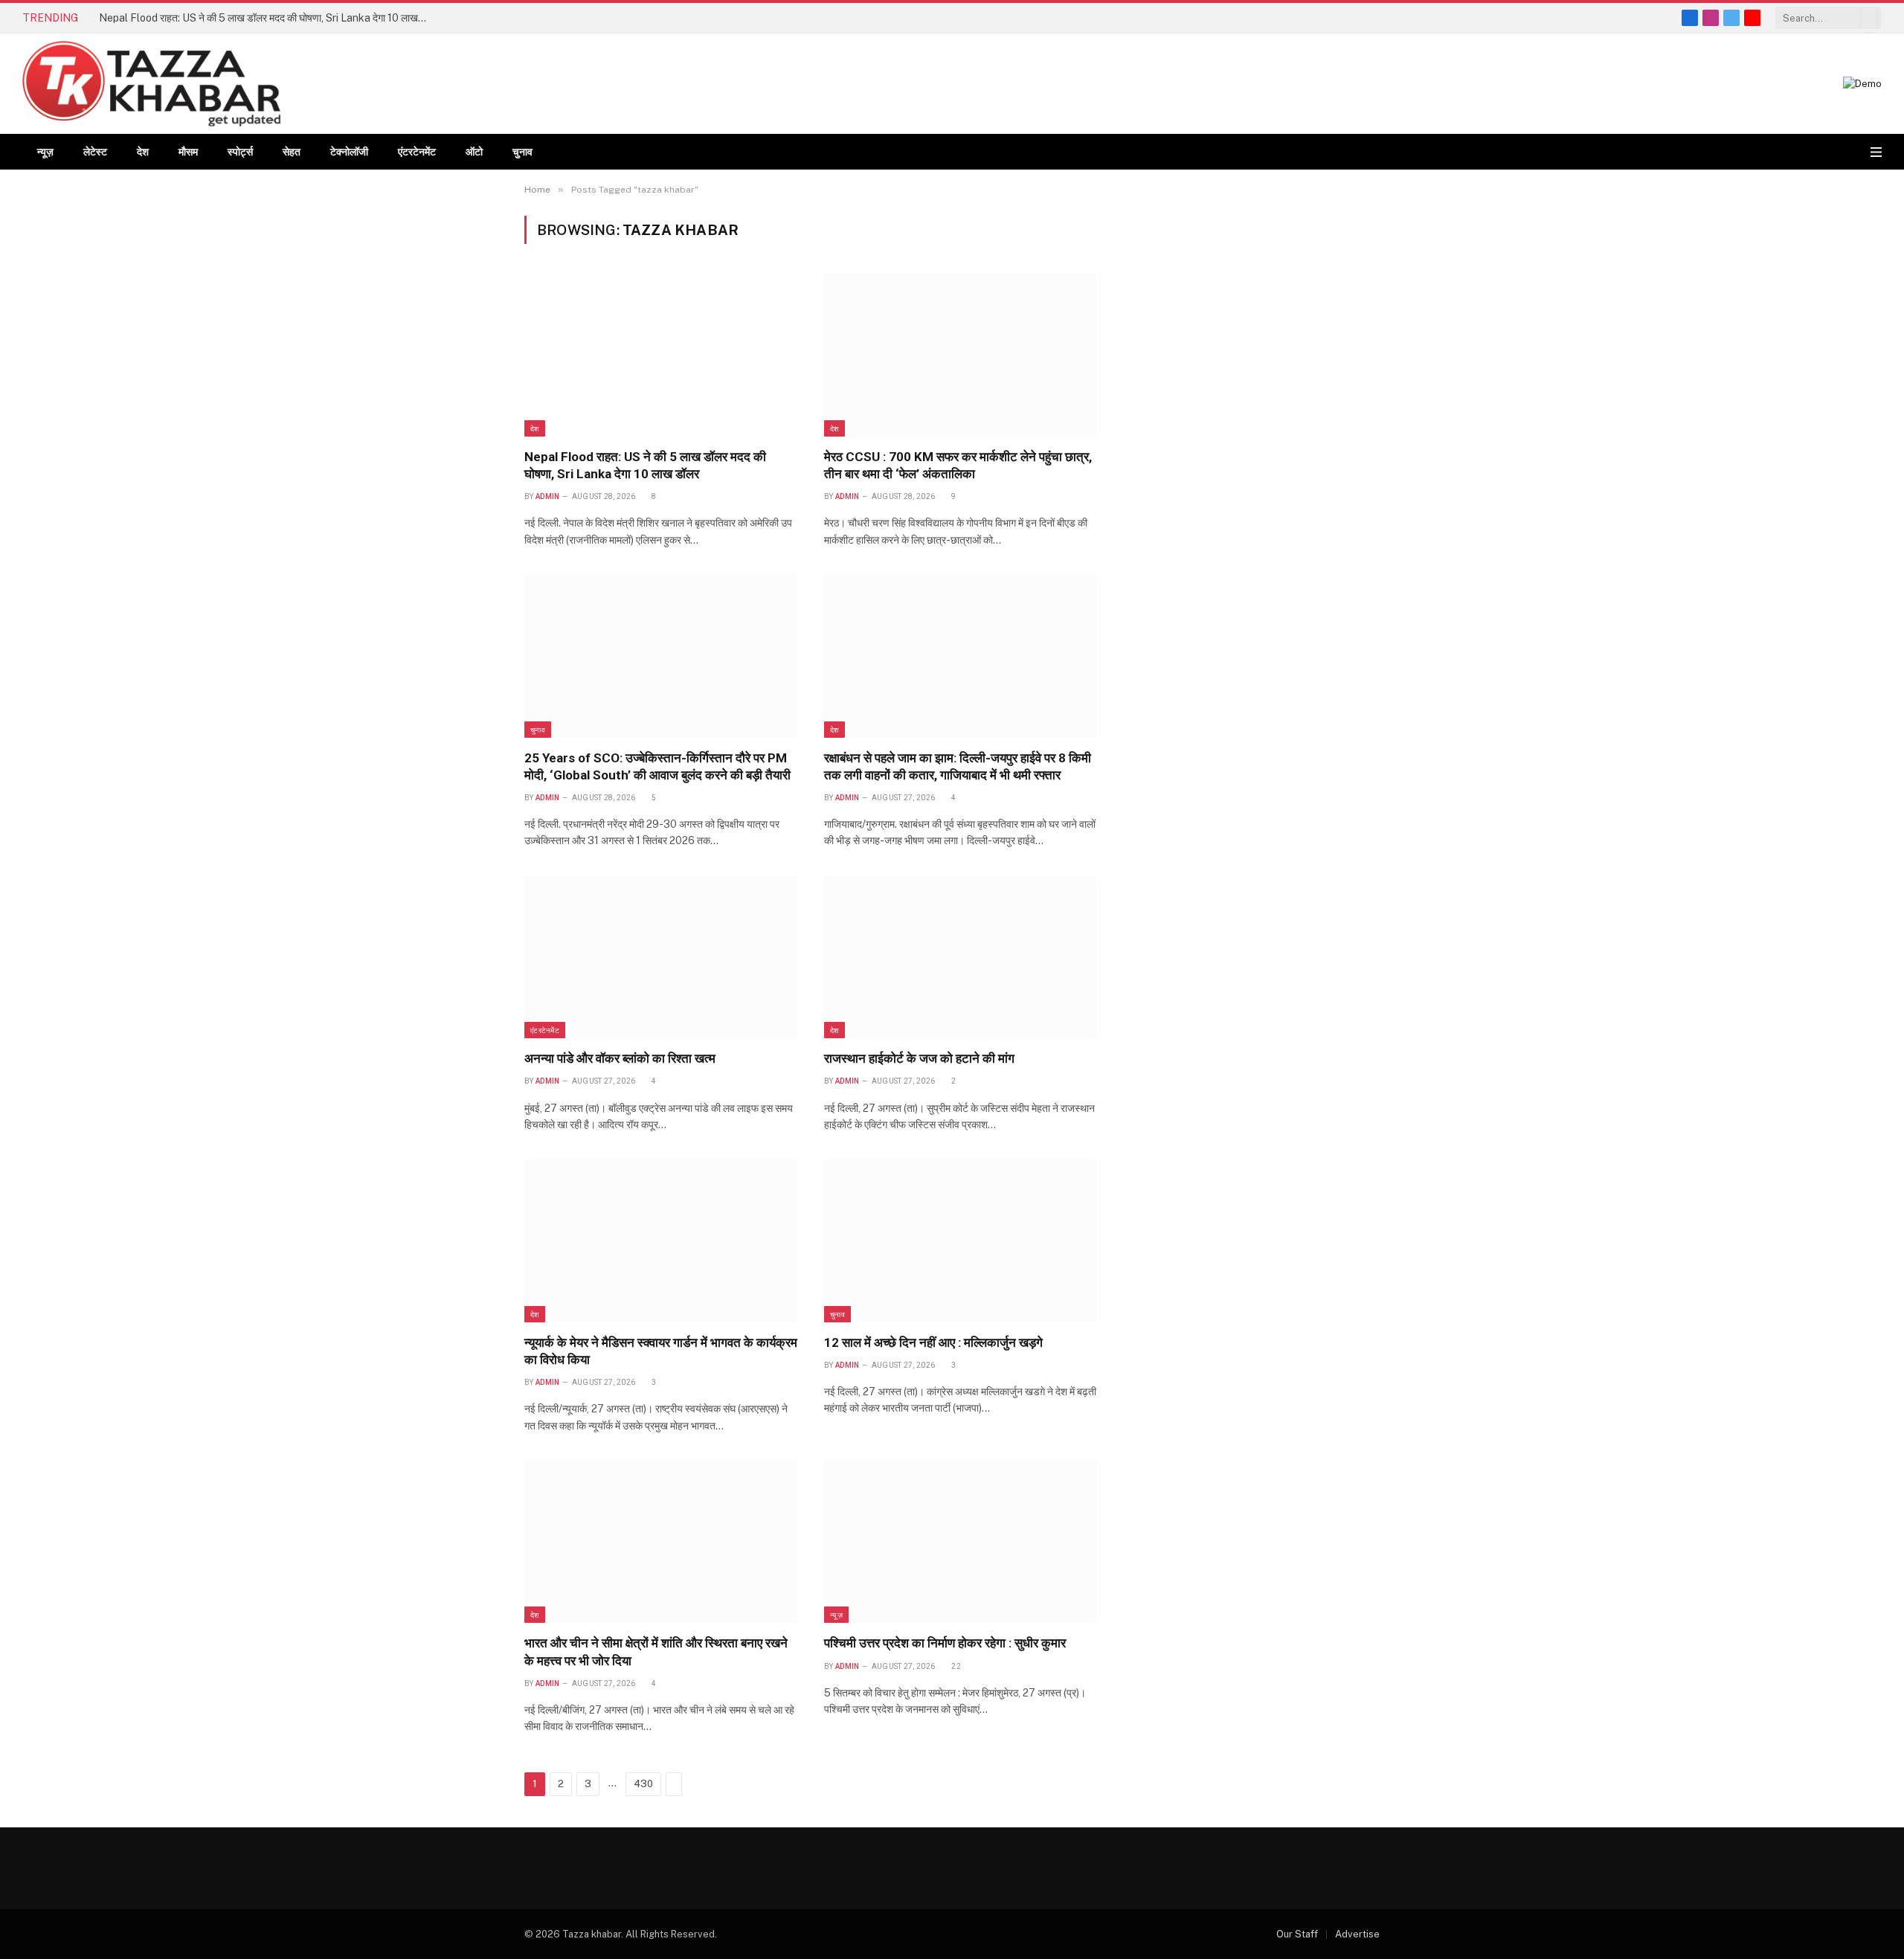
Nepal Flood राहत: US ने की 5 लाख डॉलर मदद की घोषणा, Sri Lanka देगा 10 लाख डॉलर (266, 18)
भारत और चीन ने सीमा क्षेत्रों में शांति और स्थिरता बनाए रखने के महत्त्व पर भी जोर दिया (656, 1651)
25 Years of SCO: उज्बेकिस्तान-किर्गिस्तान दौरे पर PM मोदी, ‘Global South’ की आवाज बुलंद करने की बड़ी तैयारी (657, 766)
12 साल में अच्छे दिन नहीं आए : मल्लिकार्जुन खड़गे (933, 1342)
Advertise (1357, 1934)
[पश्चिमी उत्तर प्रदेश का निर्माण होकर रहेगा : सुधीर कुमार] (961, 1542)
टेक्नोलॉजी (349, 152)
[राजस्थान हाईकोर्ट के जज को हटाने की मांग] (961, 957)
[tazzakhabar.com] (151, 84)
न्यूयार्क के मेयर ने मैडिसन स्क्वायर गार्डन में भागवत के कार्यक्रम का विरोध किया (661, 1351)
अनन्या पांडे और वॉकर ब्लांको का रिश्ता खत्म (620, 1058)
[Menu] (1876, 152)
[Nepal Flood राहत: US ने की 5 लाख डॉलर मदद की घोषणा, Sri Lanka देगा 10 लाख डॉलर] (661, 355)
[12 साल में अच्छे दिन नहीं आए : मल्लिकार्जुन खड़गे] (961, 1241)
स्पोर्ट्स (240, 152)
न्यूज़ (45, 152)
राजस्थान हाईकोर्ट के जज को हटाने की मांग (919, 1058)
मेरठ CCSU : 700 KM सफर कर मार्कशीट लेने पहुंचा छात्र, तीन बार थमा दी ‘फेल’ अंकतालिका (958, 465)
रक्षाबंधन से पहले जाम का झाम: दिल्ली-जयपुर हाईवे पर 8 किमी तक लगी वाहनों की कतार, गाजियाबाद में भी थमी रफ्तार (958, 766)
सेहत (292, 152)
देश (143, 152)
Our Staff (1297, 1934)
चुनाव (522, 152)
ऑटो (474, 152)
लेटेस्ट (95, 152)
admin (548, 496)
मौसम (188, 152)
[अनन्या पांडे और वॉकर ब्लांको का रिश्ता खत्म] (661, 957)
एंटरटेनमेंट (417, 152)
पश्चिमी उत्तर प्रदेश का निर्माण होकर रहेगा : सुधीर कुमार (945, 1643)
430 (643, 1784)
